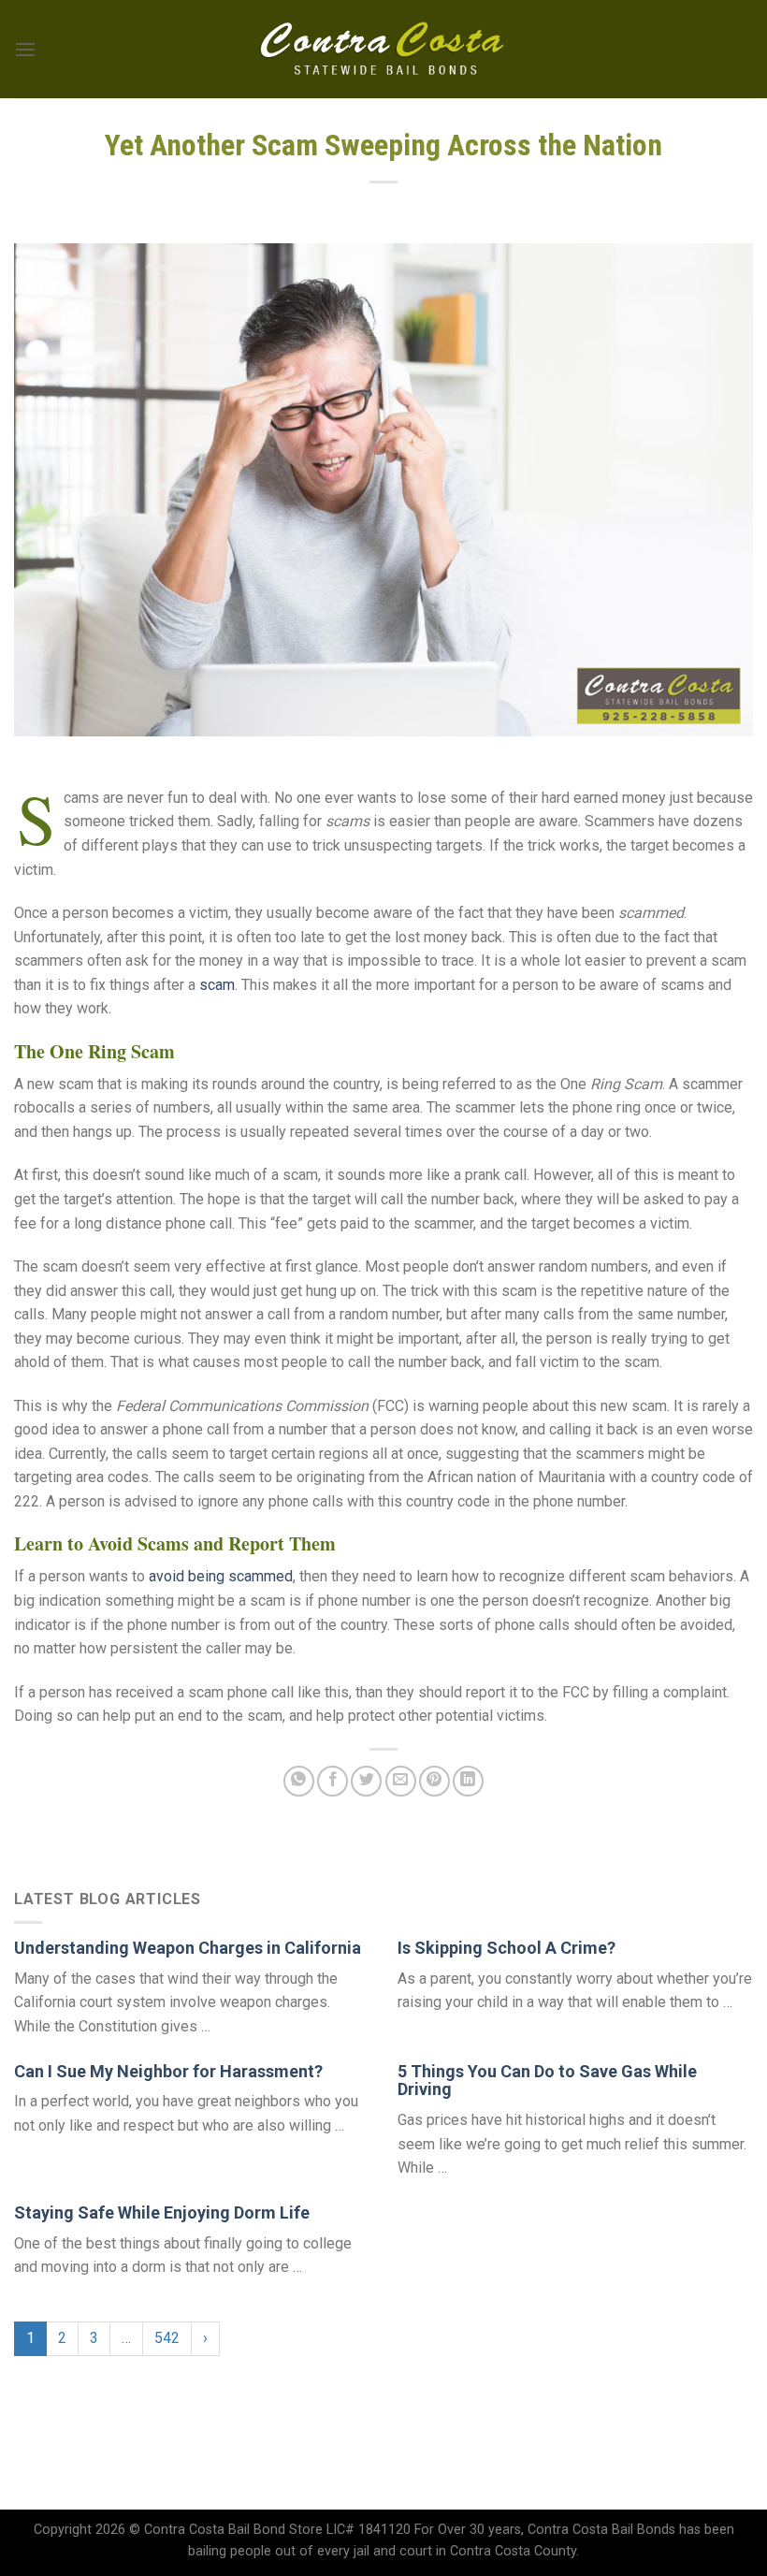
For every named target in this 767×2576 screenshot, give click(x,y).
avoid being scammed (221, 1576)
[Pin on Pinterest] (434, 1781)
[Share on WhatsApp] (299, 1781)
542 (167, 2338)
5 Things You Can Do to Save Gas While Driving (547, 2081)
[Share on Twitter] (366, 1781)
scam (217, 985)
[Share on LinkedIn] (468, 1781)
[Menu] (25, 49)
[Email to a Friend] (401, 1781)
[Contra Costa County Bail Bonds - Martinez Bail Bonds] (384, 50)
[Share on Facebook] (333, 1781)
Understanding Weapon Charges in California (188, 1948)
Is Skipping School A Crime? (507, 1948)
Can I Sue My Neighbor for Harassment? (168, 2071)
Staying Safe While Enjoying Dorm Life (162, 2212)
